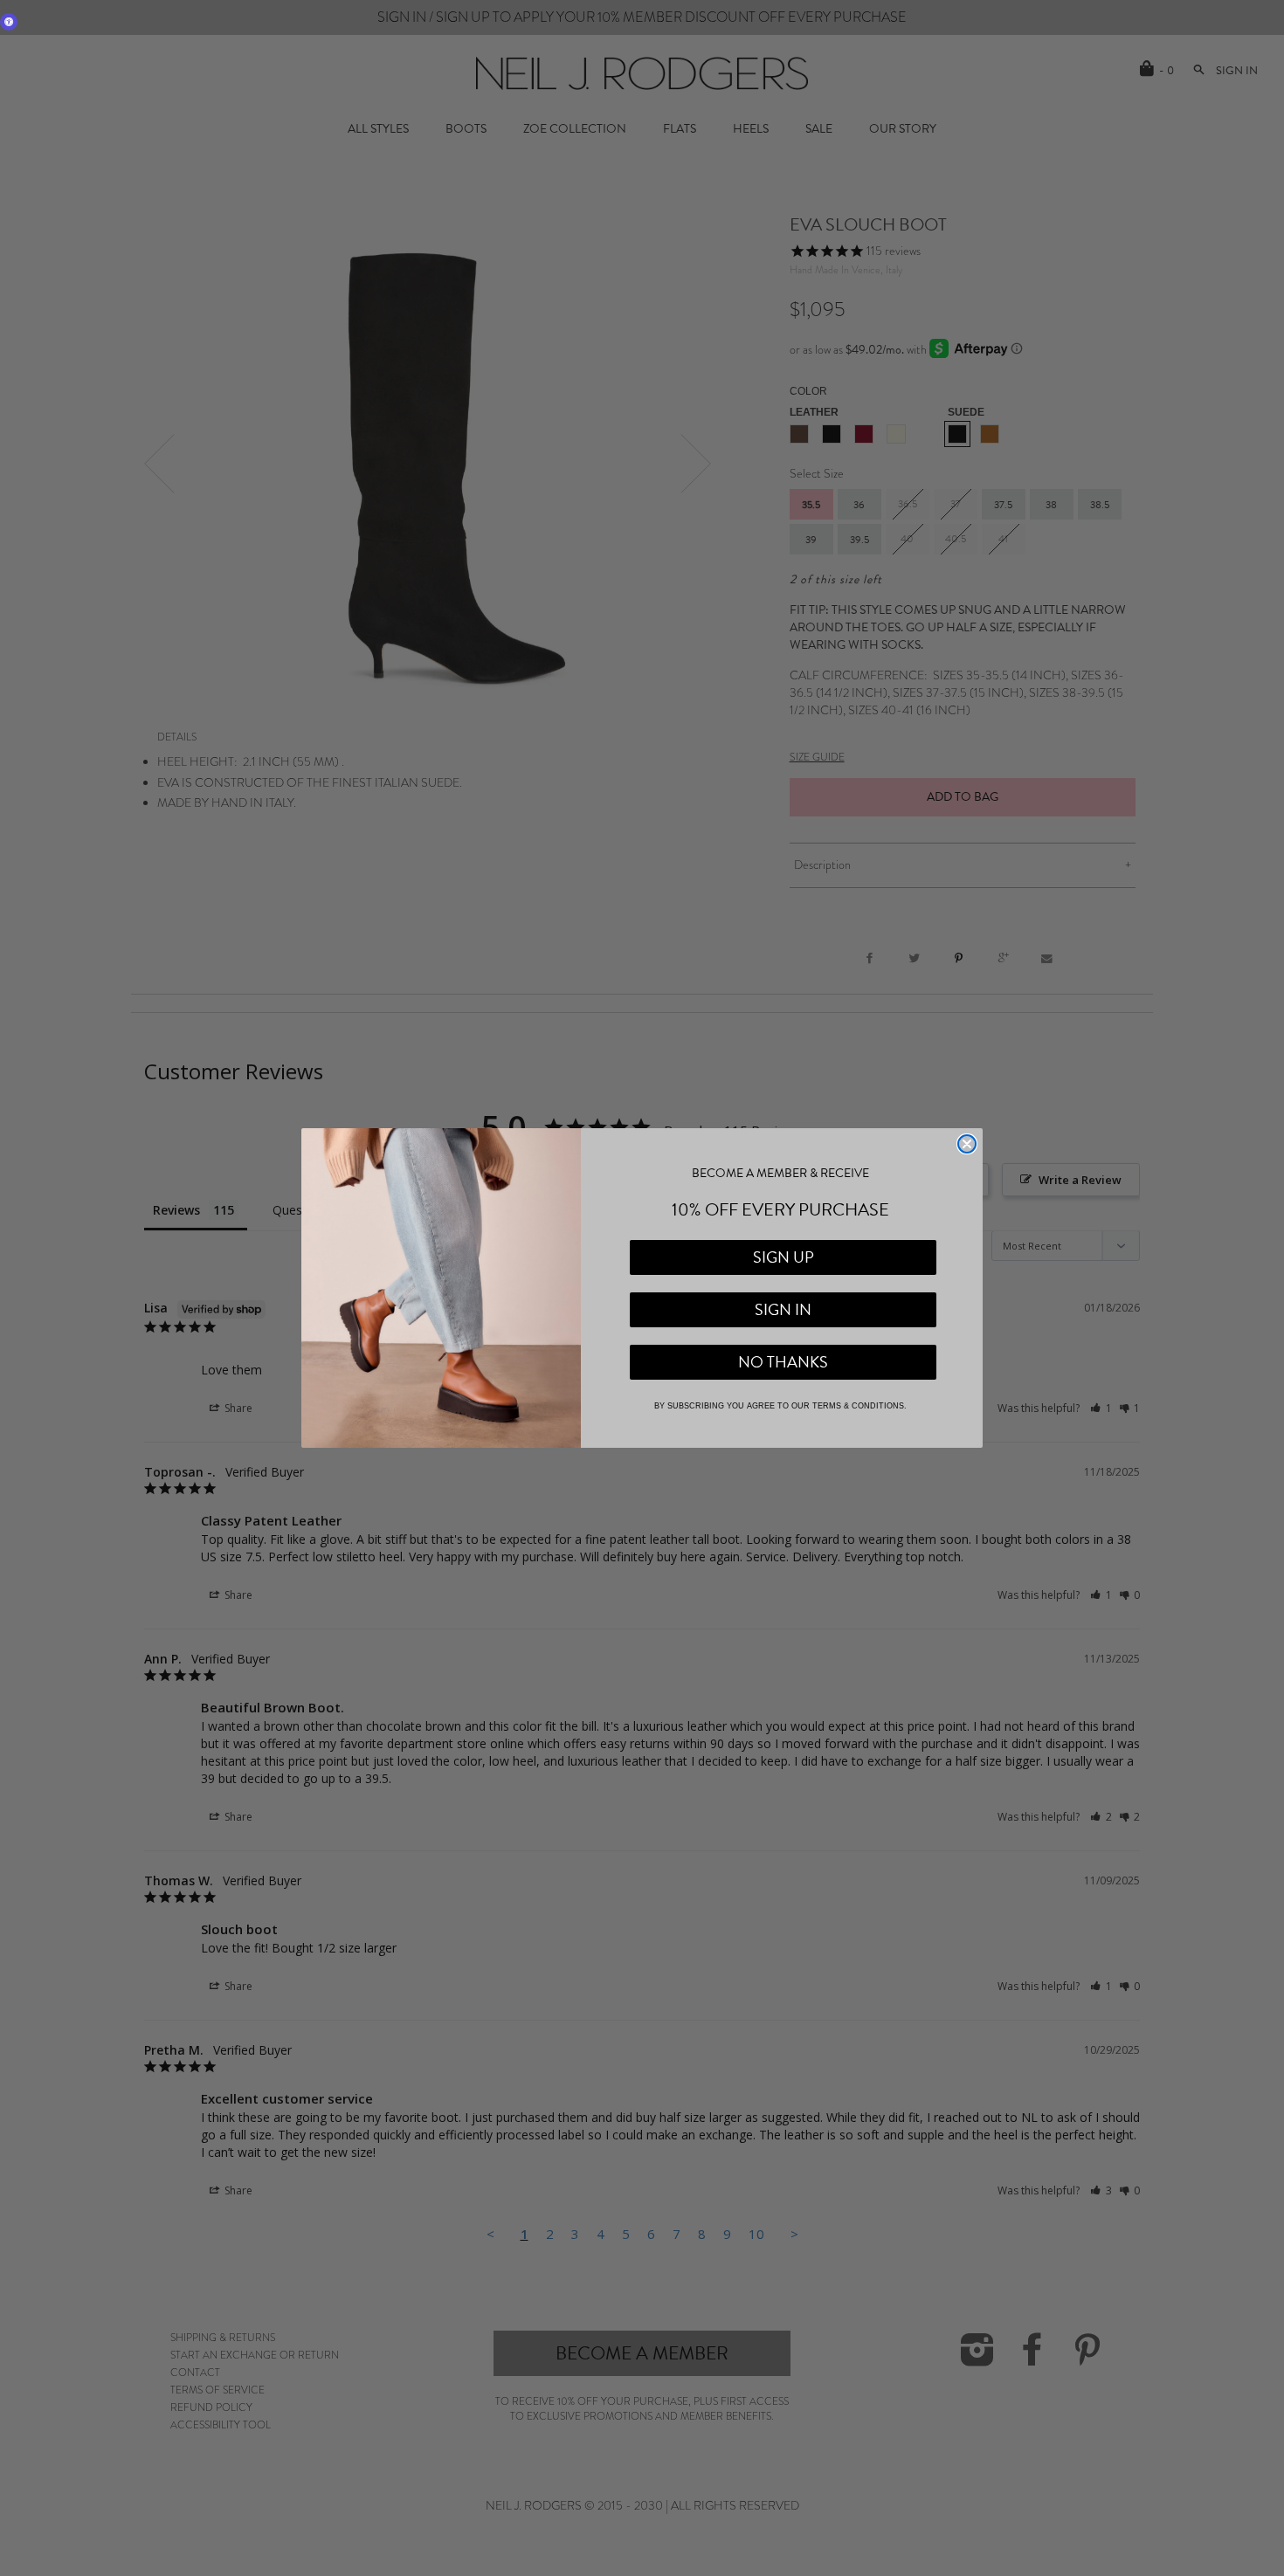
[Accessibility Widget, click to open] (9, 22)
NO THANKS (783, 1362)
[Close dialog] (967, 1144)
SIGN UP (784, 1257)
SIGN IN (783, 1309)
